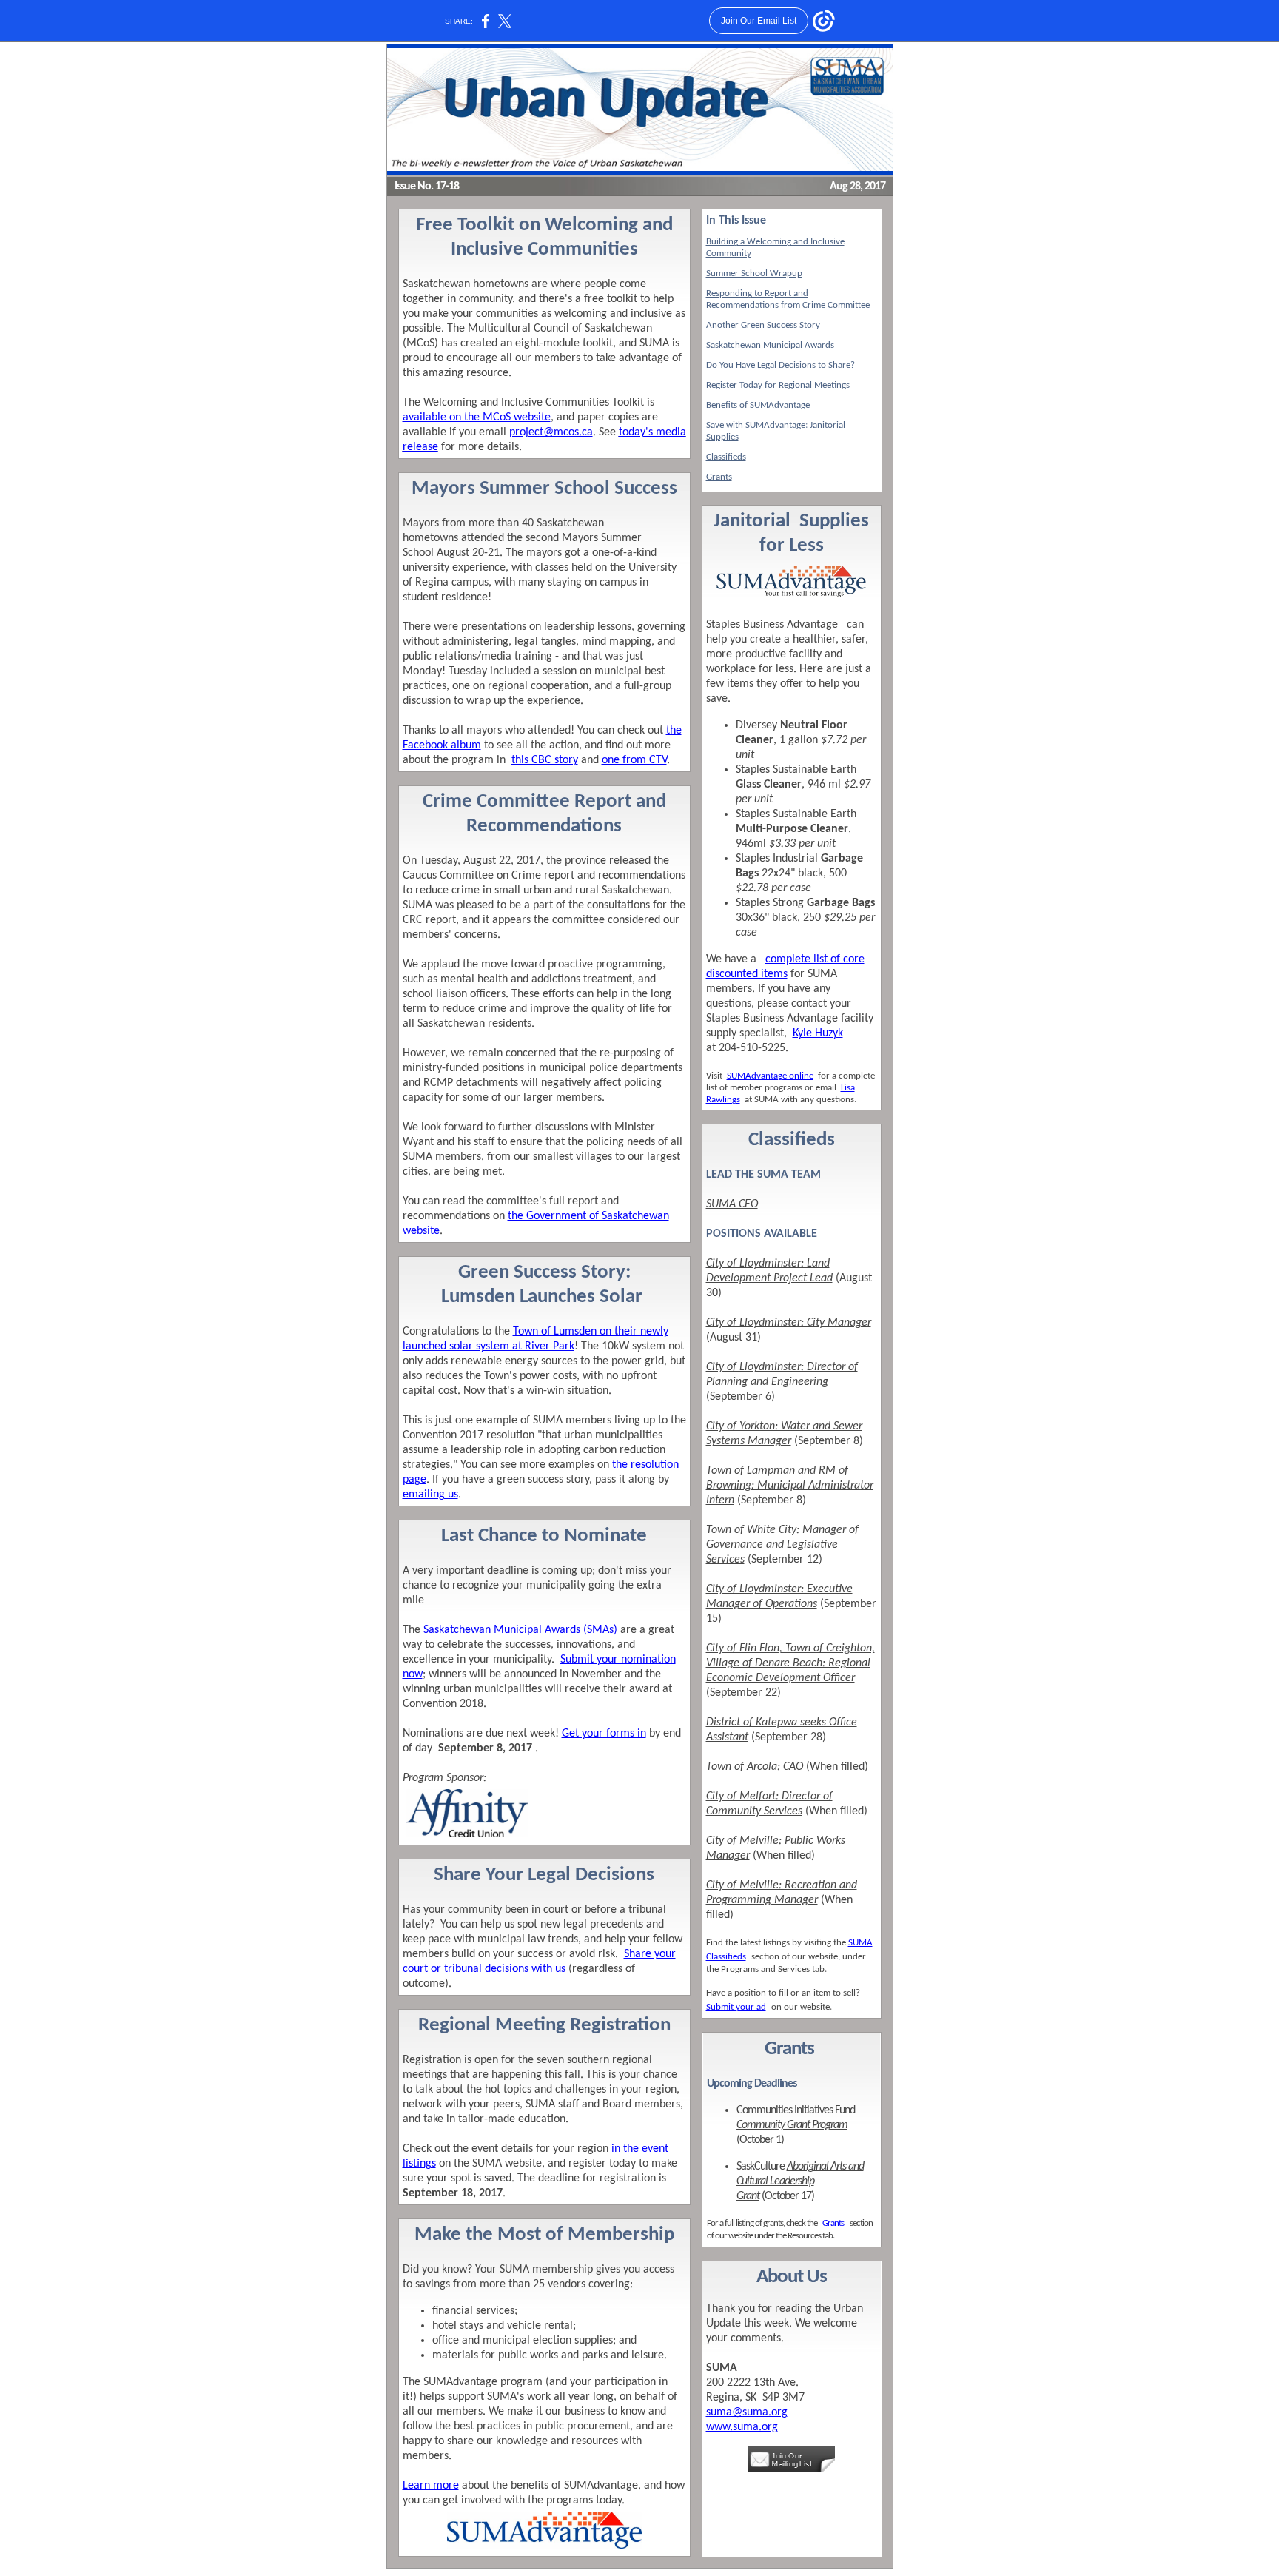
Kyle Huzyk (818, 1033)
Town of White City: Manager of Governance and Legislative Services (782, 1545)
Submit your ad (736, 2007)
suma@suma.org (747, 2412)
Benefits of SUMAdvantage (758, 405)
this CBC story (545, 760)
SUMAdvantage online (770, 1076)
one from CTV (634, 760)
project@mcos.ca (551, 432)
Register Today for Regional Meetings (778, 385)
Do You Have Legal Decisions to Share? (781, 365)
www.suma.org (742, 2427)
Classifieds (726, 457)
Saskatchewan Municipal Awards (770, 345)
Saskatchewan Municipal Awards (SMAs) (520, 1630)
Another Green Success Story (763, 325)
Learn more (431, 2486)
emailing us (430, 1495)
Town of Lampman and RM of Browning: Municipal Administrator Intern (790, 1486)
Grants (719, 477)
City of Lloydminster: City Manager (789, 1323)
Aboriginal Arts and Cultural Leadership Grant (800, 2181)
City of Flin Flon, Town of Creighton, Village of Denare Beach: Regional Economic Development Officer (790, 1663)
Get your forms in (604, 1734)
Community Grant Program (792, 2125)
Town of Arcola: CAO (755, 1767)
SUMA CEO (732, 1204)
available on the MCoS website (477, 417)
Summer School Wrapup (754, 274)
